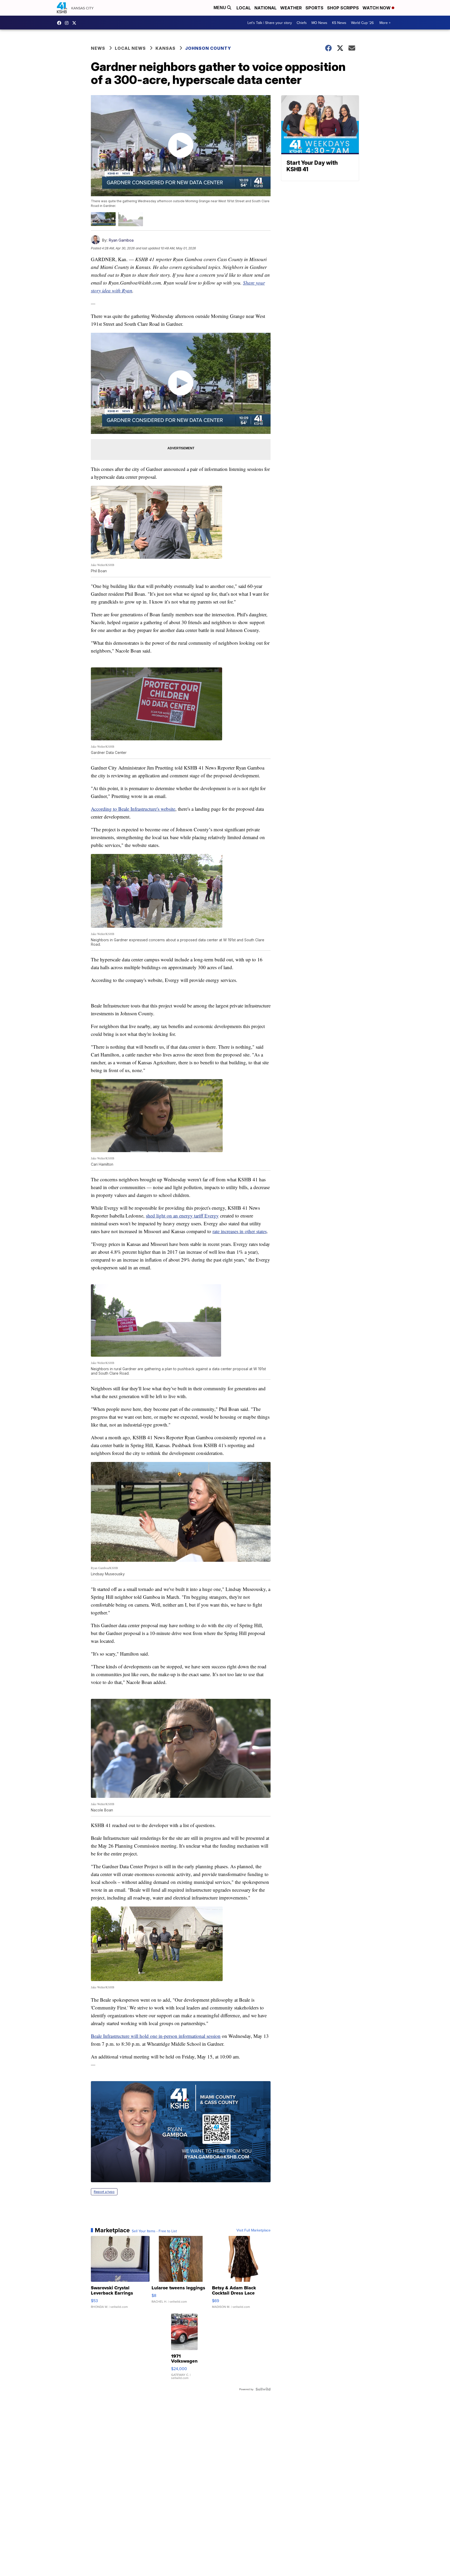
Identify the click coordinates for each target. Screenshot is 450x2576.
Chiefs (302, 23)
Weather (291, 8)
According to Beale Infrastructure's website (133, 809)
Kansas (165, 48)
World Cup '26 (362, 23)
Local (244, 8)
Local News (130, 48)
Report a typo (104, 2192)
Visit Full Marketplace (254, 2230)
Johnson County (208, 48)
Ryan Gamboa (121, 240)
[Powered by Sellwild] (263, 2389)
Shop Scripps (343, 8)
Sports (314, 8)
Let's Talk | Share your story (270, 23)
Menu (220, 8)
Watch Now (377, 8)
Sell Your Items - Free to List (154, 2231)
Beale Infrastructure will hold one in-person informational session (156, 2036)
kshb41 (60, 23)
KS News (339, 23)
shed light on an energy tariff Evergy (182, 1216)
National (265, 8)
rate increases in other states (240, 1231)
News (98, 48)
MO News (319, 23)
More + (385, 23)
